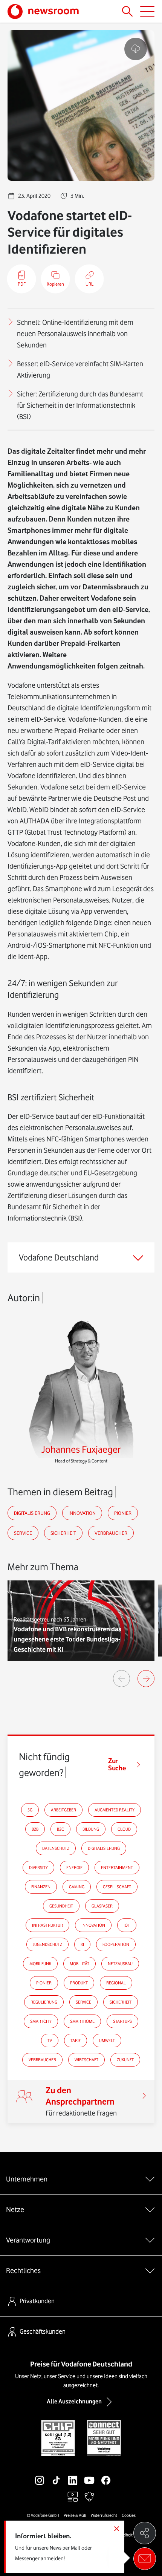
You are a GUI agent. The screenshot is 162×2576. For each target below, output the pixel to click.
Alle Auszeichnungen (74, 2402)
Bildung (91, 1829)
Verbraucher (111, 1533)
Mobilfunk (40, 1964)
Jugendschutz (47, 1944)
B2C (60, 1829)
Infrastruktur (47, 1925)
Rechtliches (23, 2270)
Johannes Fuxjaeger (81, 1449)
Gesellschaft (117, 1887)
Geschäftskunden (43, 2331)
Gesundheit (61, 1906)
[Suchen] (127, 11)
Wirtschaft (86, 2060)
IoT (127, 1925)
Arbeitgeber (63, 1810)
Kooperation (116, 1944)
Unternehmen (27, 2179)
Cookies (129, 2515)
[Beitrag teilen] (145, 2533)
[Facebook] (106, 2480)
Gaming (77, 1887)
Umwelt (107, 2041)
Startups (122, 2021)
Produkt (79, 1983)
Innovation (82, 1513)
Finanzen (41, 1887)
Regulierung (44, 2002)
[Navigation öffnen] (147, 11)
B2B (35, 1829)
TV (50, 2041)
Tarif (76, 2041)
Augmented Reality (115, 1810)
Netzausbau (120, 1964)
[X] (122, 2480)
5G (30, 1810)
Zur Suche (117, 1765)
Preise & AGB (75, 2515)
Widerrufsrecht (104, 2515)
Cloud (124, 1829)
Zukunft (125, 2060)
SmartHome (82, 2021)
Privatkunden (37, 2301)
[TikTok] (56, 2480)
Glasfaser (102, 1906)
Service (23, 1533)
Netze (15, 2209)
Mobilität (79, 1964)
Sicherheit (63, 1533)
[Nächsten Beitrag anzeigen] (146, 1679)
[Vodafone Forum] (89, 2497)
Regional (116, 1983)
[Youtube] (89, 2480)
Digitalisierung (32, 1513)
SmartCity (41, 2021)
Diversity (38, 1868)
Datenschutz (56, 1848)
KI (82, 1944)
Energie (74, 1868)
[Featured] (73, 2497)
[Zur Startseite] (43, 11)
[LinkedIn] (73, 2480)
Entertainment (117, 1868)
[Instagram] (40, 2480)
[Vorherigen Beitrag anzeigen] (121, 1679)
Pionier (123, 1513)
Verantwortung (28, 2240)
